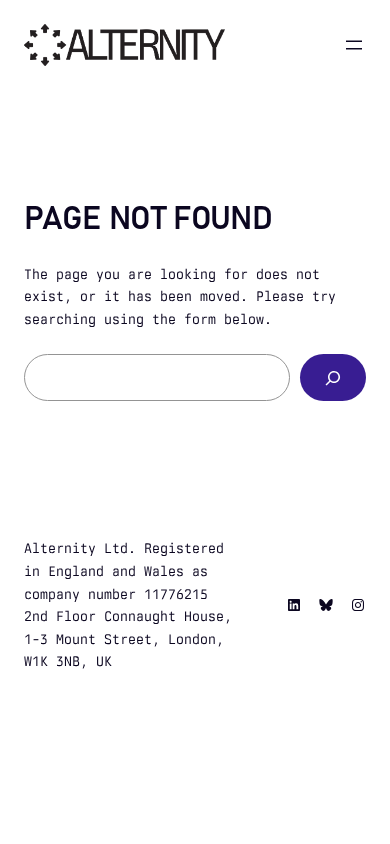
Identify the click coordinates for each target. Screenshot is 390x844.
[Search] (333, 377)
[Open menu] (354, 45)
